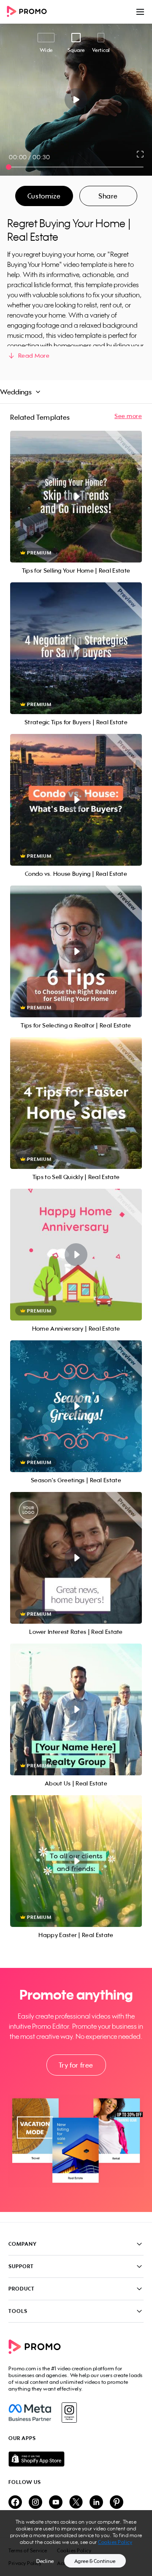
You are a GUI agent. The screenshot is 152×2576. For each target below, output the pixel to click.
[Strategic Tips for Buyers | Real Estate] (76, 648)
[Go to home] (30, 12)
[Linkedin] (96, 2503)
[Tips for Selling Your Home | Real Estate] (76, 497)
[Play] (76, 100)
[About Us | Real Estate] (76, 1709)
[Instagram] (69, 2413)
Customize (44, 196)
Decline (45, 2561)
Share (108, 196)
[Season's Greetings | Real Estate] (76, 1406)
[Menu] (140, 12)
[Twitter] (76, 2503)
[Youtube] (56, 2503)
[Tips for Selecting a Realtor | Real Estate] (76, 951)
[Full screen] (141, 154)
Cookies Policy (115, 2542)
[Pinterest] (117, 2503)
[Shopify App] (76, 2459)
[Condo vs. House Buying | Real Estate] (76, 800)
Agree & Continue (95, 2561)
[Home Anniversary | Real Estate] (76, 1255)
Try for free (76, 2065)
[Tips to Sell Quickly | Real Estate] (76, 1103)
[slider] (9, 167)
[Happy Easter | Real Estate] (76, 1861)
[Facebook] (30, 2413)
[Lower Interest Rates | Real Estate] (76, 1558)
